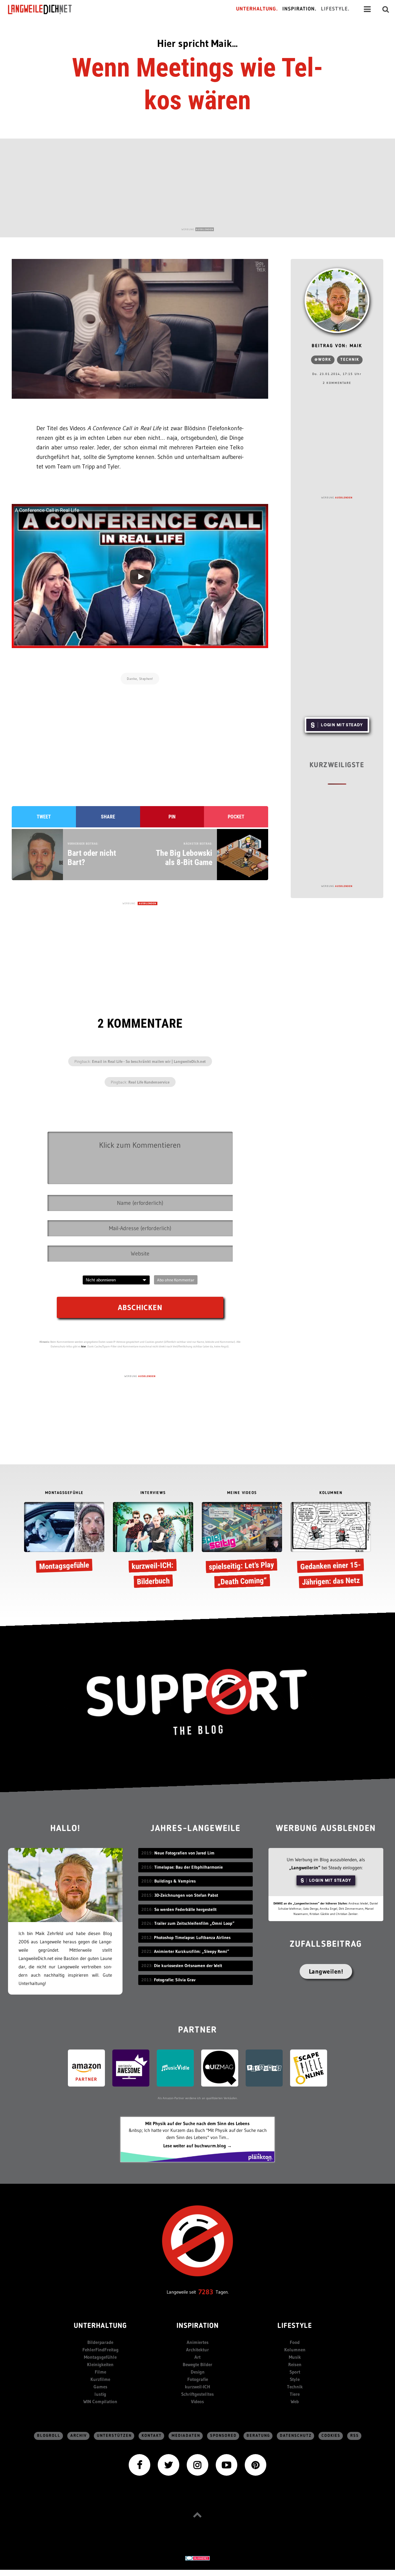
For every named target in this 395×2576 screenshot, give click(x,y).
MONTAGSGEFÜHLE (64, 1493)
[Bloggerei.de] (197, 2558)
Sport (295, 2372)
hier (84, 1346)
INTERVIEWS (153, 1493)
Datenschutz (296, 2436)
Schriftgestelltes (197, 2394)
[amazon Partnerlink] (86, 2068)
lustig (100, 2394)
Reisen (295, 2364)
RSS (355, 2436)
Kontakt (152, 2436)
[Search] (386, 9)
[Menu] (367, 9)
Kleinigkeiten (100, 2364)
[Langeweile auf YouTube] (227, 2464)
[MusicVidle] (175, 2068)
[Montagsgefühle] (64, 1539)
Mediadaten (186, 2436)
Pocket (236, 817)
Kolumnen (295, 2350)
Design (198, 2372)
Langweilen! (326, 1971)
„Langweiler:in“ (305, 1868)
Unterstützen (114, 2436)
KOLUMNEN (331, 1493)
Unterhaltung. (257, 9)
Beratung (258, 2436)
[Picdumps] (264, 2068)
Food (295, 2342)
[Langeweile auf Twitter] (168, 2464)
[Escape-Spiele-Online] (309, 2068)
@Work (323, 360)
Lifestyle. (335, 9)
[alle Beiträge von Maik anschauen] (337, 301)
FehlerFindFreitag (100, 2350)
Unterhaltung (100, 2326)
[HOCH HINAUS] (197, 2515)
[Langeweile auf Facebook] (139, 2464)
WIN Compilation (100, 2401)
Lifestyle (295, 2326)
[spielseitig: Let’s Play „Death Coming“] (242, 1546)
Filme (100, 2372)
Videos (197, 2401)
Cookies (331, 2436)
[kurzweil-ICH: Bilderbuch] (153, 1546)
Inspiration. (299, 9)
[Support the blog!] (197, 1702)
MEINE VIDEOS (242, 1493)
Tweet (44, 817)
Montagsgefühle (100, 2357)
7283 (206, 2292)
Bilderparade (100, 2342)
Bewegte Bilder (197, 2364)
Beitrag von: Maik (337, 346)
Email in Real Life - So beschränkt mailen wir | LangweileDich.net (149, 1061)
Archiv (79, 2436)
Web (295, 2401)
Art (197, 2357)
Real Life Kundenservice (149, 1082)
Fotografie (198, 2379)
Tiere (295, 2394)
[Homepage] (45, 9)
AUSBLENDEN (205, 229)
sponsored (223, 2436)
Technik (350, 360)
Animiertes (198, 2342)
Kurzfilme (100, 2379)
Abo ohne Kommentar (176, 1280)
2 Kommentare (337, 383)
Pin (172, 817)
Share (108, 817)
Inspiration (198, 2326)
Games (100, 2387)
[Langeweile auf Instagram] (197, 2464)
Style (295, 2379)
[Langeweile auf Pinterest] (256, 2464)
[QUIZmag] (220, 2068)
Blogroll (49, 2436)
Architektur (197, 2350)
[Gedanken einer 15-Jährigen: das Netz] (331, 1546)
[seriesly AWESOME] (131, 2068)
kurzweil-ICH (197, 2387)
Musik (295, 2357)
